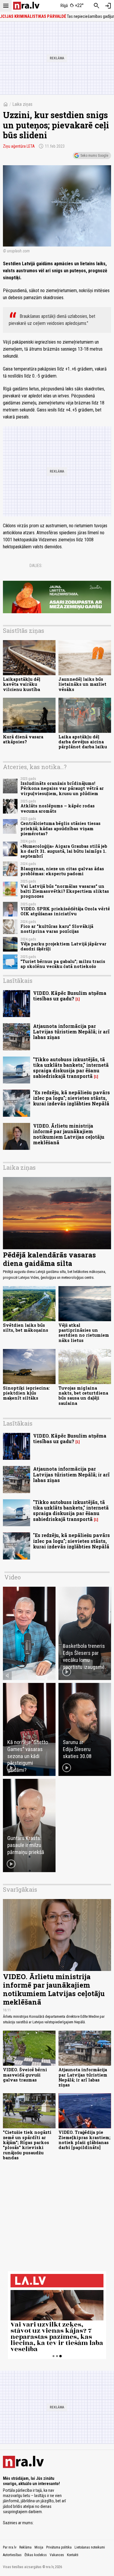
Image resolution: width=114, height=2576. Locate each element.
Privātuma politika (59, 2547)
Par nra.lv (10, 2547)
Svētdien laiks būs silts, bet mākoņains (26, 1328)
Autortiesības (12, 2555)
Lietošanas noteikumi (90, 2547)
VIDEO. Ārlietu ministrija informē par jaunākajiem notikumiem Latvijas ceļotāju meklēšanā (69, 1134)
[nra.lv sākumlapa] (26, 6)
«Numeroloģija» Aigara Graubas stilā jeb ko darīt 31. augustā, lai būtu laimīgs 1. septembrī (64, 851)
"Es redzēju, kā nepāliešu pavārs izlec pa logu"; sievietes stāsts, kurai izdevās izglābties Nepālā (71, 1098)
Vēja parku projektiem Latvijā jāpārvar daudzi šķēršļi (63, 946)
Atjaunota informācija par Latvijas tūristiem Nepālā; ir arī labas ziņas (71, 1032)
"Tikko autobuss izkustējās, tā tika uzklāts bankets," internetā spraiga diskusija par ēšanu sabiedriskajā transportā (71, 1068)
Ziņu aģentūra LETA (19, 146)
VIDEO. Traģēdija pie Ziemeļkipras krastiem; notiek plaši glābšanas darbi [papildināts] (84, 2140)
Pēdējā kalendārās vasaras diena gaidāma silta (49, 1259)
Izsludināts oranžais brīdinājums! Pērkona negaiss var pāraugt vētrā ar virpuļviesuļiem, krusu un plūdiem (62, 788)
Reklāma (25, 2547)
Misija (39, 2547)
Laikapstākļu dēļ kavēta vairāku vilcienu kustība (22, 684)
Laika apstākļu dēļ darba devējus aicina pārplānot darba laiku (83, 742)
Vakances (57, 2555)
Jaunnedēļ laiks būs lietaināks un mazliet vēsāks (82, 684)
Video (13, 1577)
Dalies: (36, 566)
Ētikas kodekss (36, 2555)
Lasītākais (18, 981)
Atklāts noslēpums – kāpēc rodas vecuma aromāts (58, 808)
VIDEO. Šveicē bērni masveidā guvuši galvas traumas (25, 2075)
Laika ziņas (22, 104)
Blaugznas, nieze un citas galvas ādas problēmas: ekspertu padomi (62, 871)
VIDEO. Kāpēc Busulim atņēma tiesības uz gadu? (70, 996)
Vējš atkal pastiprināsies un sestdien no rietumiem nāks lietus (84, 1333)
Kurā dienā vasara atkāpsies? (23, 739)
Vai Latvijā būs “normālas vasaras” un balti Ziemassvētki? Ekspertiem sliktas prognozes (65, 891)
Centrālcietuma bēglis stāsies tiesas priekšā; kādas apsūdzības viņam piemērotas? (61, 828)
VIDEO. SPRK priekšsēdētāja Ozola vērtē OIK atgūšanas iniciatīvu (65, 911)
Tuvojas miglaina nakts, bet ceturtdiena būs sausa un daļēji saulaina (83, 1396)
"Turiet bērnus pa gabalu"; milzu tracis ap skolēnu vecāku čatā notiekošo (63, 964)
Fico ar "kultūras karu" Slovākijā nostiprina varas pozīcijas (57, 929)
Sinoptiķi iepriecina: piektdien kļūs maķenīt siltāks (26, 1393)
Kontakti (73, 2555)
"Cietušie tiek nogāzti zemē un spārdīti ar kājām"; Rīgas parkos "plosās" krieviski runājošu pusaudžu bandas (27, 2145)
